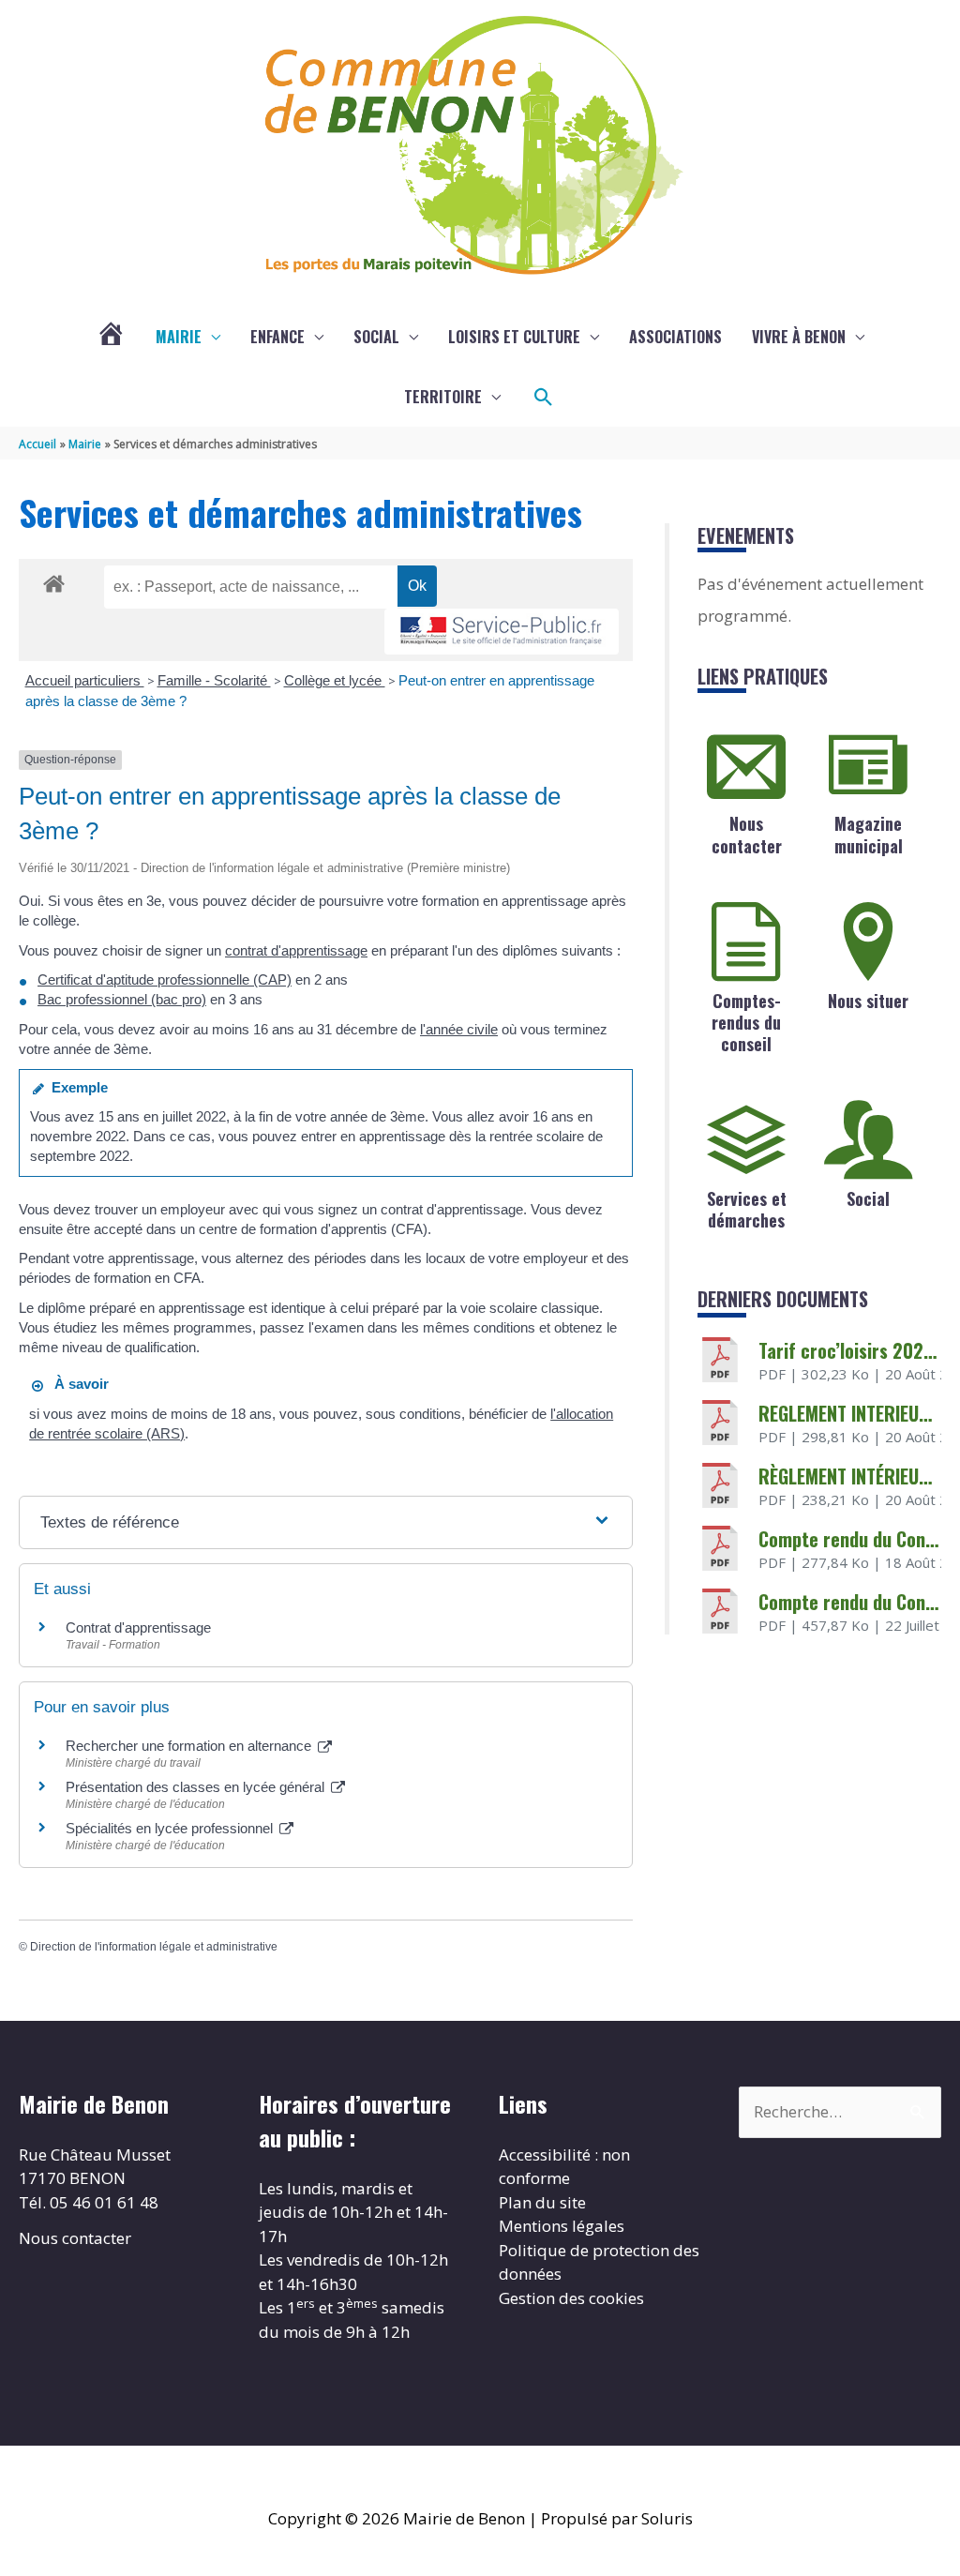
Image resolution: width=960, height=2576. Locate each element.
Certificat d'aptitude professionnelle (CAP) (165, 979)
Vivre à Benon (799, 337)
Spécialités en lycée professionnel (171, 1828)
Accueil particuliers (85, 680)
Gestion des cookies (571, 2298)
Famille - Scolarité (214, 680)
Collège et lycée (335, 680)
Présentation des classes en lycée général (197, 1787)
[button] (544, 398)
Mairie (179, 337)
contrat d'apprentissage (296, 950)
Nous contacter (747, 834)
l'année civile (459, 1029)
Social (376, 337)
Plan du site (542, 2202)
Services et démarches (747, 1209)
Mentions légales (562, 2226)
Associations (675, 337)
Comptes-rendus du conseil (746, 1023)
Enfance (277, 337)
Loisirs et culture (514, 337)
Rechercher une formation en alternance (190, 1746)
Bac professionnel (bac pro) (122, 999)
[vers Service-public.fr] (502, 632)
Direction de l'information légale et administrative (154, 1947)
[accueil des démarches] (54, 580)
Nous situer (868, 1001)
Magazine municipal (869, 834)
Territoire (443, 397)
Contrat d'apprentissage (138, 1627)
